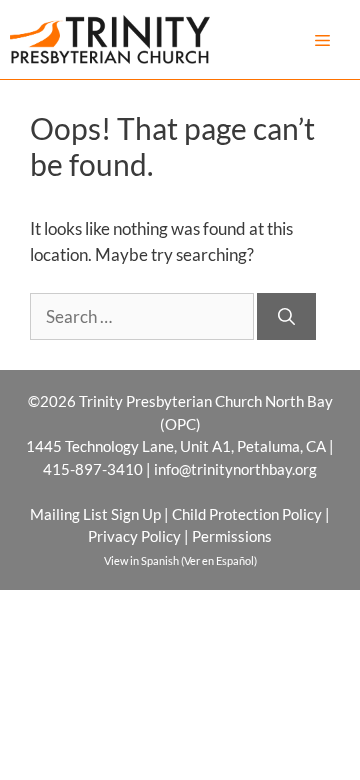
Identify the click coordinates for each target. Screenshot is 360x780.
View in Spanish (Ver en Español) (180, 560)
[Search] (286, 317)
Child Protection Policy (247, 514)
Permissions (232, 536)
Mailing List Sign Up (95, 514)
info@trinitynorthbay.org (235, 469)
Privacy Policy (134, 536)
